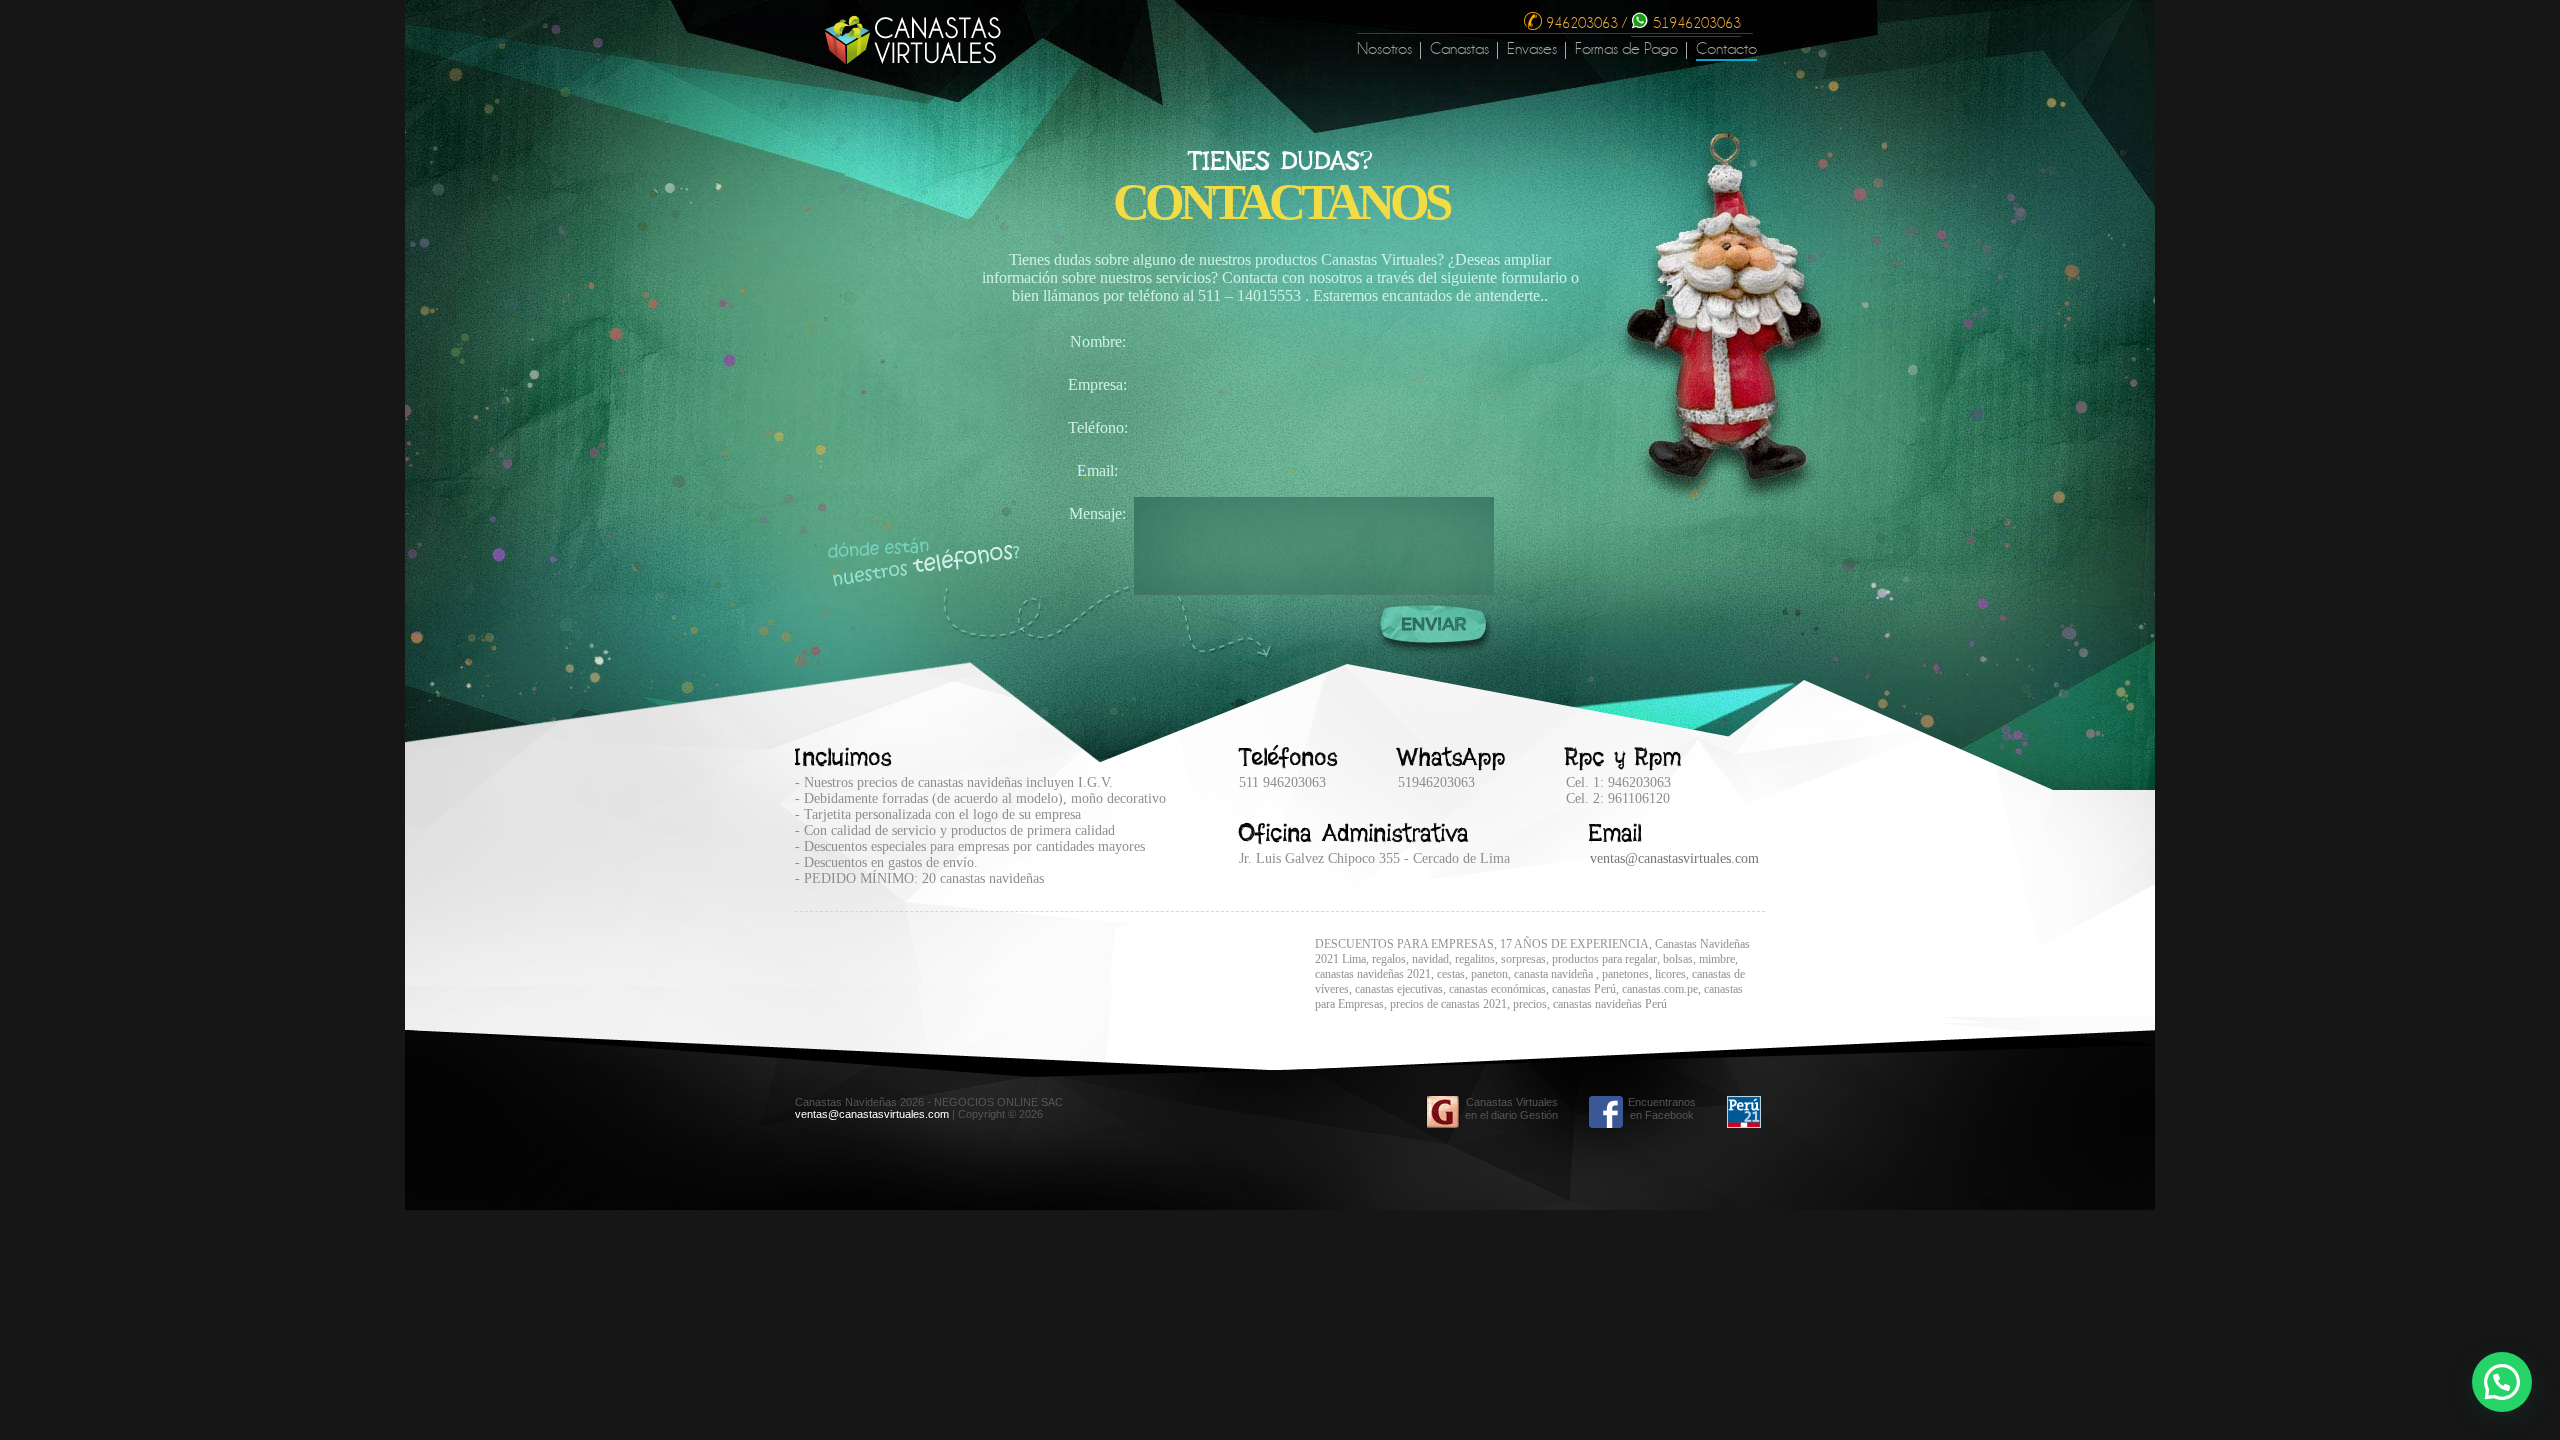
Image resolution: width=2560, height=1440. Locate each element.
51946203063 (1695, 23)
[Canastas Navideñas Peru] (913, 59)
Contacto (1726, 50)
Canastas (1459, 50)
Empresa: (1097, 384)
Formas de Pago (1626, 50)
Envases (1532, 50)
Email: (1097, 470)
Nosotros (1384, 50)
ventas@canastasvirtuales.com (1674, 858)
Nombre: (1098, 341)
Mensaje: (1097, 513)
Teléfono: (1098, 427)
